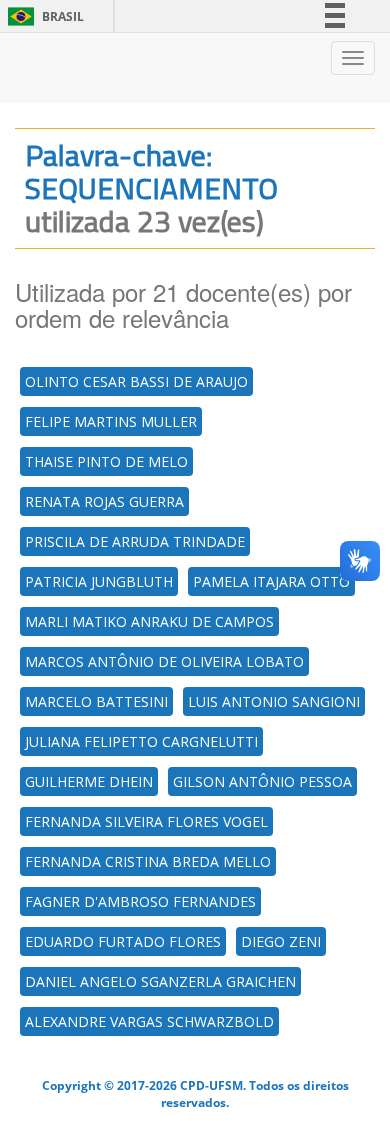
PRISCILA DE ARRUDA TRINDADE (135, 541)
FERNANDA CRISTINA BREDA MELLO (148, 861)
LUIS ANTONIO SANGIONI (274, 701)
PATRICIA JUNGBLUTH (99, 581)
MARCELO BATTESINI (96, 701)
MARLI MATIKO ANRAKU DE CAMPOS (149, 621)
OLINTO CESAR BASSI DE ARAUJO (136, 381)
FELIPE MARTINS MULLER (111, 421)
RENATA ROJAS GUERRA (104, 501)
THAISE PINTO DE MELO (106, 461)
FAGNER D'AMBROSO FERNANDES (140, 901)
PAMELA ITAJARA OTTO (271, 581)
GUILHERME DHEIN (89, 781)
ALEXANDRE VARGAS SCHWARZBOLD (149, 1021)
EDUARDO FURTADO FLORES (123, 941)
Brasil (42, 16)
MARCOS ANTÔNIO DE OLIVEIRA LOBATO (164, 661)
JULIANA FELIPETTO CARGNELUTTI (141, 741)
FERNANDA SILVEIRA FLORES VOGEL (146, 821)
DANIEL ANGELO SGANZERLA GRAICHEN (160, 981)
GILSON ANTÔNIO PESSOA (262, 781)
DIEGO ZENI (281, 941)
